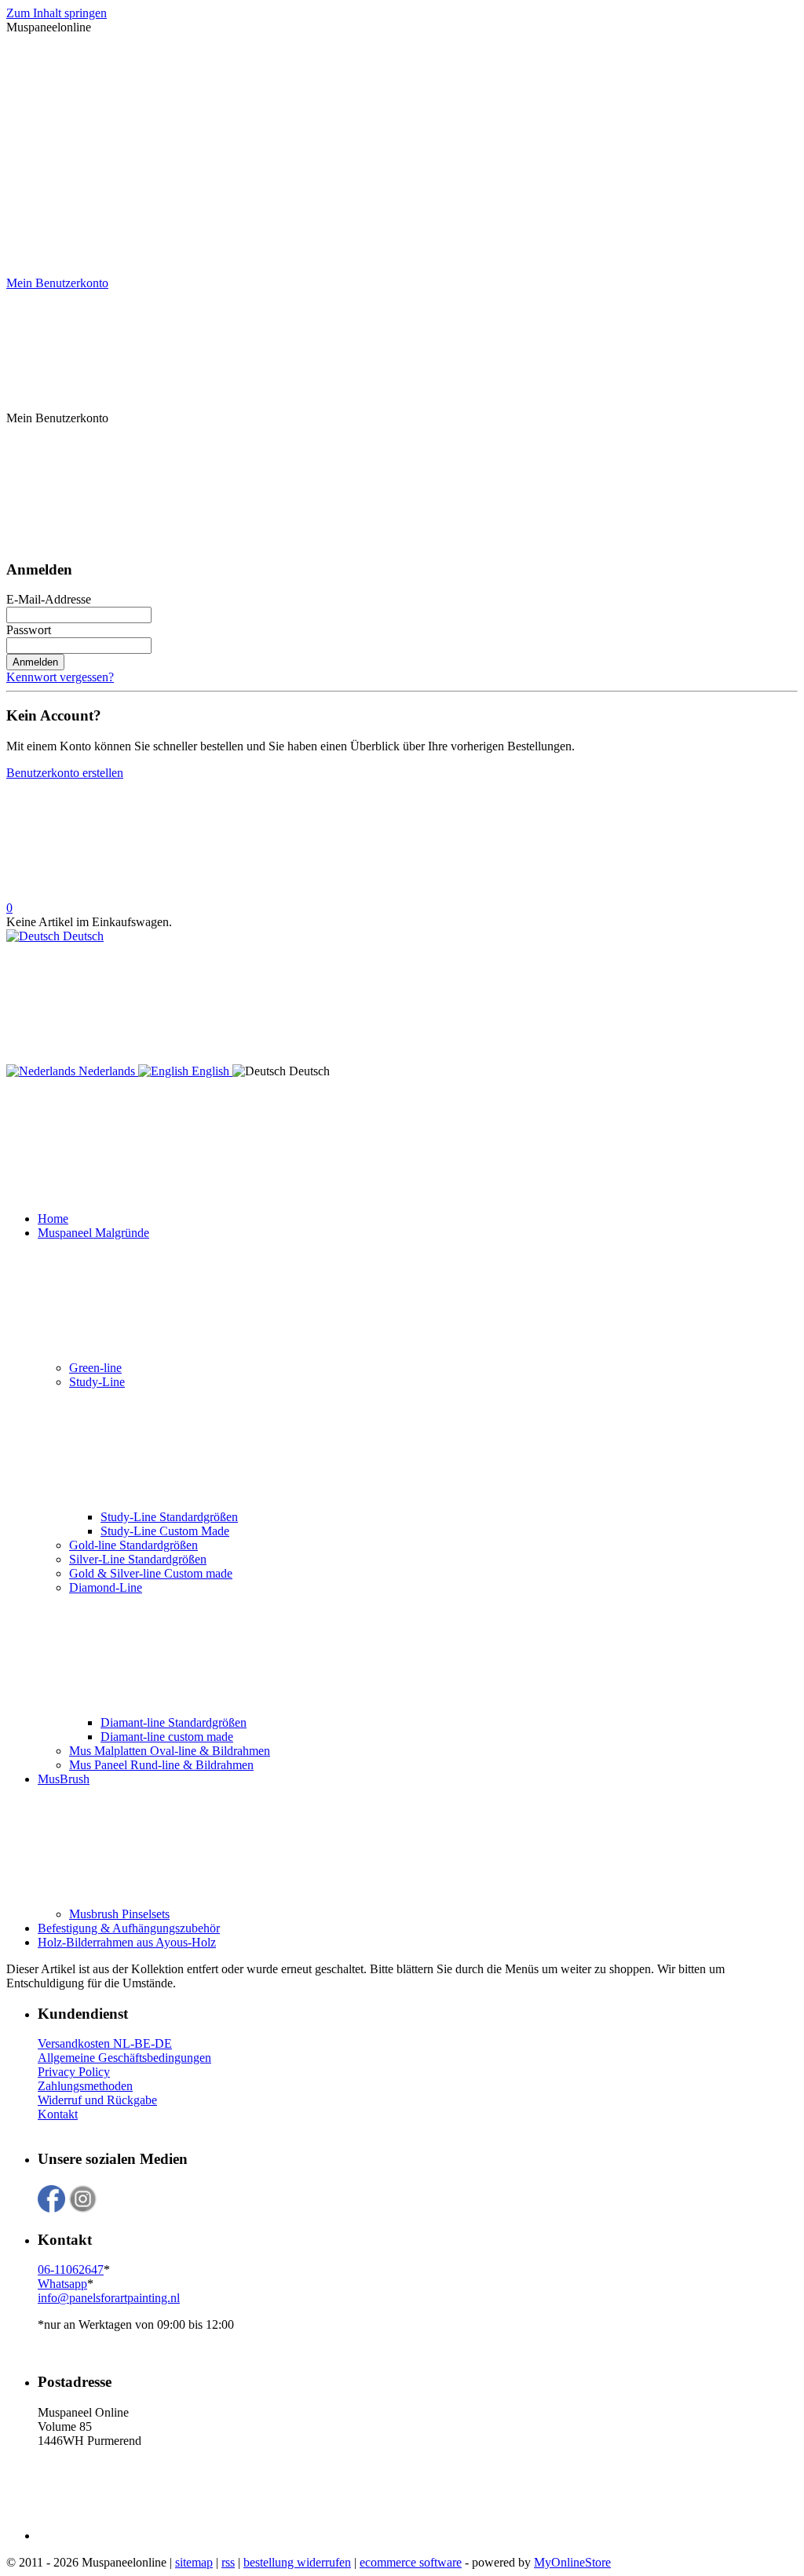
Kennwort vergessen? (60, 677)
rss (228, 2562)
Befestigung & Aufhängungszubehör (129, 1928)
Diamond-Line (106, 1587)
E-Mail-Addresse (49, 599)
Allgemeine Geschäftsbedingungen (124, 2058)
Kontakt (58, 2114)
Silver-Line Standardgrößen (138, 1559)
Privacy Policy (74, 2072)
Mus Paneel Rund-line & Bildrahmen (161, 1765)
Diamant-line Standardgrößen (174, 1722)
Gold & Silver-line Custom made (151, 1573)
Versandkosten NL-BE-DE (105, 2043)
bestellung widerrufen (297, 2562)
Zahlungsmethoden (85, 2086)
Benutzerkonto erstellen (65, 773)
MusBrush (64, 1779)
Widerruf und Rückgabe (97, 2100)
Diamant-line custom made (167, 1737)
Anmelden (35, 662)
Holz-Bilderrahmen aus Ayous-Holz (127, 1942)
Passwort (29, 630)
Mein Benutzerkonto (57, 283)
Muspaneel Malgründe (93, 1233)
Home (53, 1219)
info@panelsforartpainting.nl (109, 2298)
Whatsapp (62, 2284)
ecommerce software (411, 2562)
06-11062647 (71, 2270)
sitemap (194, 2562)
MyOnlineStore (572, 2562)
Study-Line (97, 1382)
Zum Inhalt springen (57, 13)
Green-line (95, 1368)
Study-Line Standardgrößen (169, 1517)
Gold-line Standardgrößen (133, 1545)
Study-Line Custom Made (165, 1531)
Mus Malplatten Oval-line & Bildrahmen (170, 1751)
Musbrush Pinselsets (119, 1914)
